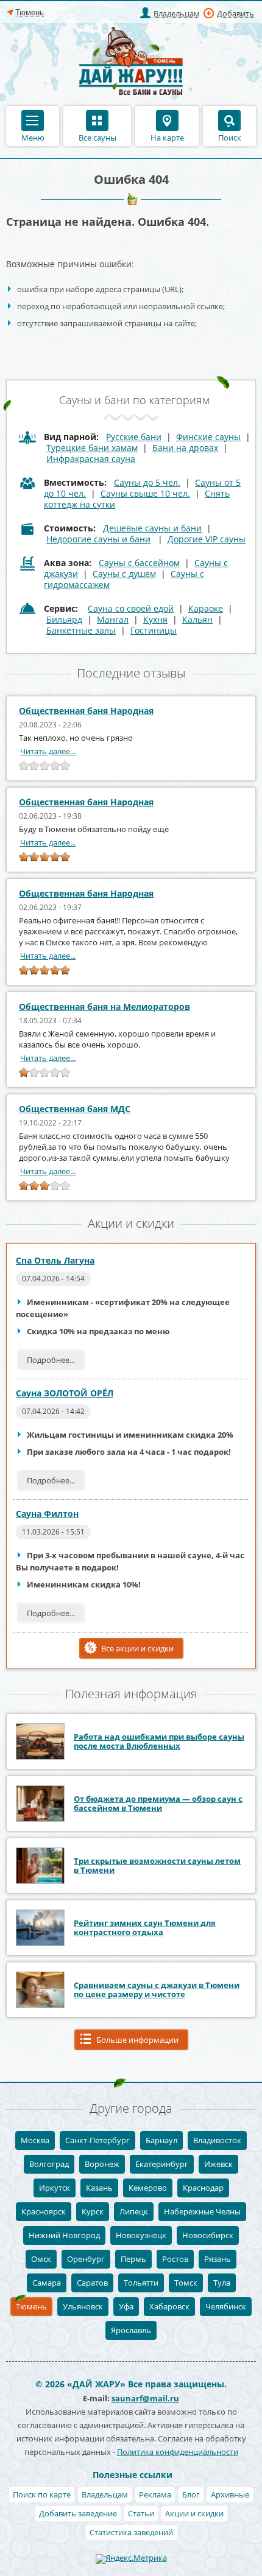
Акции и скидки (194, 2513)
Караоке (206, 608)
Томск (186, 2283)
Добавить (235, 13)
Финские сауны (208, 437)
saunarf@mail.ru (145, 2398)
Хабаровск (169, 2306)
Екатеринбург (162, 2164)
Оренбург (86, 2259)
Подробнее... (51, 1360)
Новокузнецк (141, 2235)
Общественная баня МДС (75, 1109)
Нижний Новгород (64, 2235)
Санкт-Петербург (97, 2140)
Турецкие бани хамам (92, 448)
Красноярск (44, 2211)
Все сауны (97, 137)
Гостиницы (154, 630)
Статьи (141, 2513)
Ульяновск (83, 2306)
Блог (191, 2494)
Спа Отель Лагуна (55, 1260)
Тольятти (141, 2283)
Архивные (230, 2494)
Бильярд (64, 619)
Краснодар (203, 2188)
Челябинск (226, 2306)
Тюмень (31, 2306)
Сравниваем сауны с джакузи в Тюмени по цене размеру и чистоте (157, 1990)
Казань (99, 2188)
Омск (41, 2259)
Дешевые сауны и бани (152, 528)
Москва (35, 2140)
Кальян (197, 619)
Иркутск (55, 2188)
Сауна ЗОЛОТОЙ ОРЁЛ (65, 1393)
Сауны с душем (124, 574)
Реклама (155, 2494)
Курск (93, 2211)
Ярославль (131, 2330)
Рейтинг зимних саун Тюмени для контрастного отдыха (145, 1927)
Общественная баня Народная (86, 711)
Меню (33, 137)
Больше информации (137, 2040)
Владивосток (217, 2140)
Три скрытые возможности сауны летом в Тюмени (157, 1865)
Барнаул (161, 2140)
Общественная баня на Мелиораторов (104, 1006)
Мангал (113, 619)
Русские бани (134, 437)
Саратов (92, 2283)
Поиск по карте (42, 2494)
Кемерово (148, 2188)
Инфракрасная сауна (91, 459)
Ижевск (218, 2164)
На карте (167, 137)
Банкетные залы (81, 630)
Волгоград (49, 2164)
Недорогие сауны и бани (98, 539)
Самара (47, 2283)
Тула (222, 2283)
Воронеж (102, 2164)
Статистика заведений (131, 2532)
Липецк (134, 2211)
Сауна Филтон (47, 1514)
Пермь (133, 2259)
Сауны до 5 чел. (147, 482)
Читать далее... (48, 751)
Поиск (230, 137)
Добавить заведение (78, 2513)
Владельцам (177, 13)
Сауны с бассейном (139, 563)
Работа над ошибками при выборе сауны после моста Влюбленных (159, 1741)
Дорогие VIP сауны (207, 539)
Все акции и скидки (137, 1648)
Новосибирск (208, 2235)
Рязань (218, 2259)
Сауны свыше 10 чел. (145, 493)
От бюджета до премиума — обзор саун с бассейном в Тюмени (158, 1803)
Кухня (155, 619)
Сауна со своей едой (131, 608)
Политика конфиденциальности (178, 2452)
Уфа (126, 2306)
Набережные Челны (202, 2211)
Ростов (175, 2259)
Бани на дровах (185, 448)
